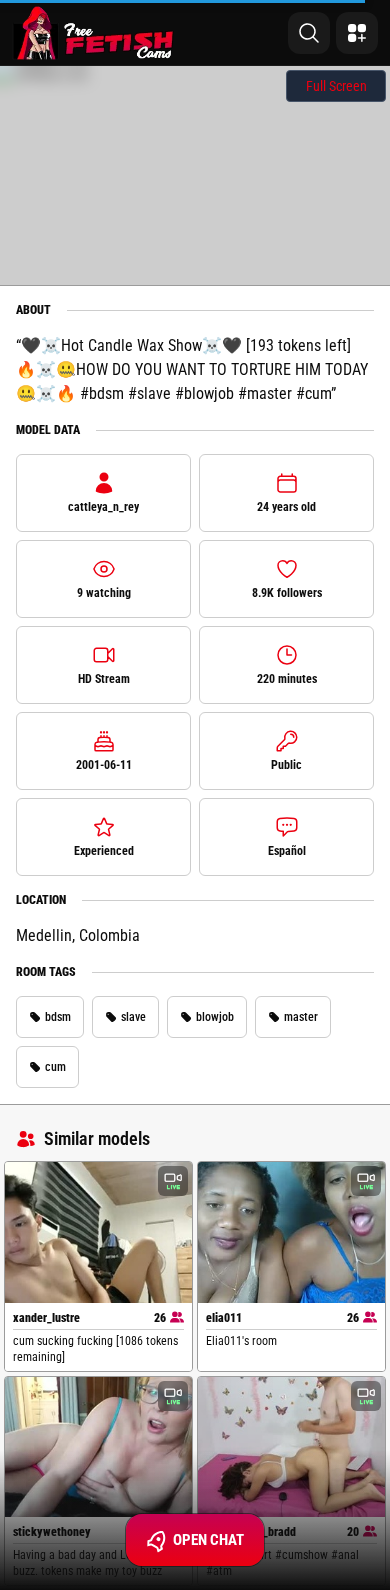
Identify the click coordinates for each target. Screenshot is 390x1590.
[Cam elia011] (291, 1232)
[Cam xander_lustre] (98, 1232)
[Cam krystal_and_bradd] (291, 1447)
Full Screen (336, 86)
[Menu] (357, 33)
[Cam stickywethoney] (98, 1447)
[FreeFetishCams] (93, 33)
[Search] (309, 33)
